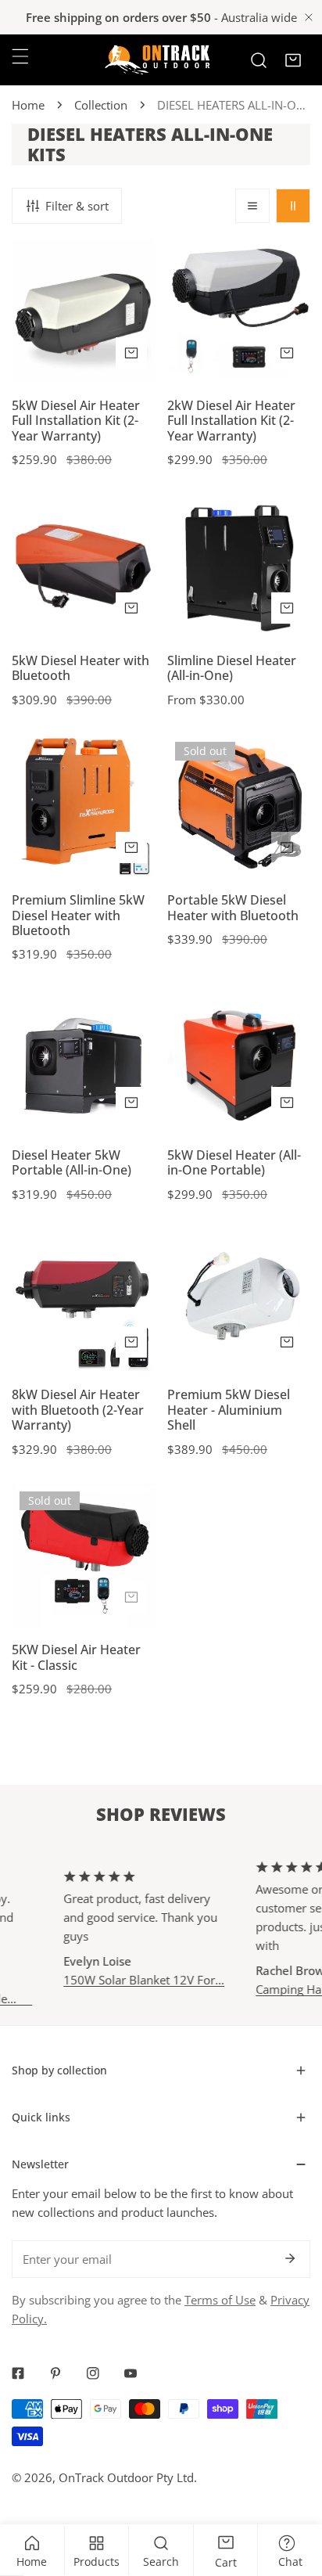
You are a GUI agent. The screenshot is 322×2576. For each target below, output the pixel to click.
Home (28, 105)
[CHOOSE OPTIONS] (287, 608)
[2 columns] (293, 206)
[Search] (259, 60)
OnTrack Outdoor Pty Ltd (126, 2477)
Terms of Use (220, 2300)
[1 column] (252, 206)
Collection (101, 105)
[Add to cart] (131, 353)
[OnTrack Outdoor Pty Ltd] (157, 60)
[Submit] (290, 2258)
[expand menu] (20, 56)
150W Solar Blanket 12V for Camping (129, 1979)
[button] (293, 60)
